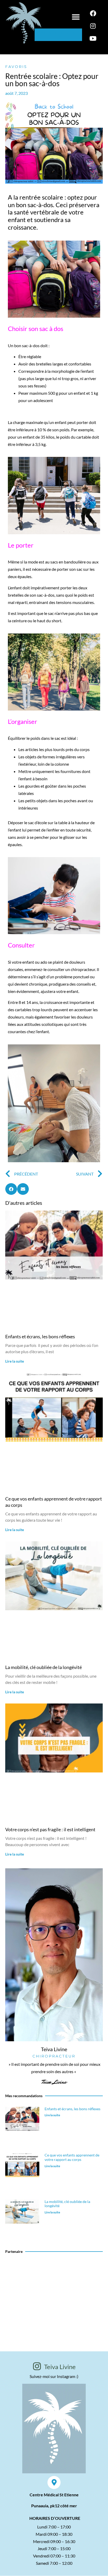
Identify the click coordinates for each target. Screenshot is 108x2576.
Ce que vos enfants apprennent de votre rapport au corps (72, 2157)
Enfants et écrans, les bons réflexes (40, 1336)
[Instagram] (93, 26)
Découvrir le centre (54, 2299)
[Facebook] (93, 13)
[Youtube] (93, 38)
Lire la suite (15, 1361)
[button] (76, 17)
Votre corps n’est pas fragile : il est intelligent (50, 1829)
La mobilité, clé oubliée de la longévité (44, 1667)
